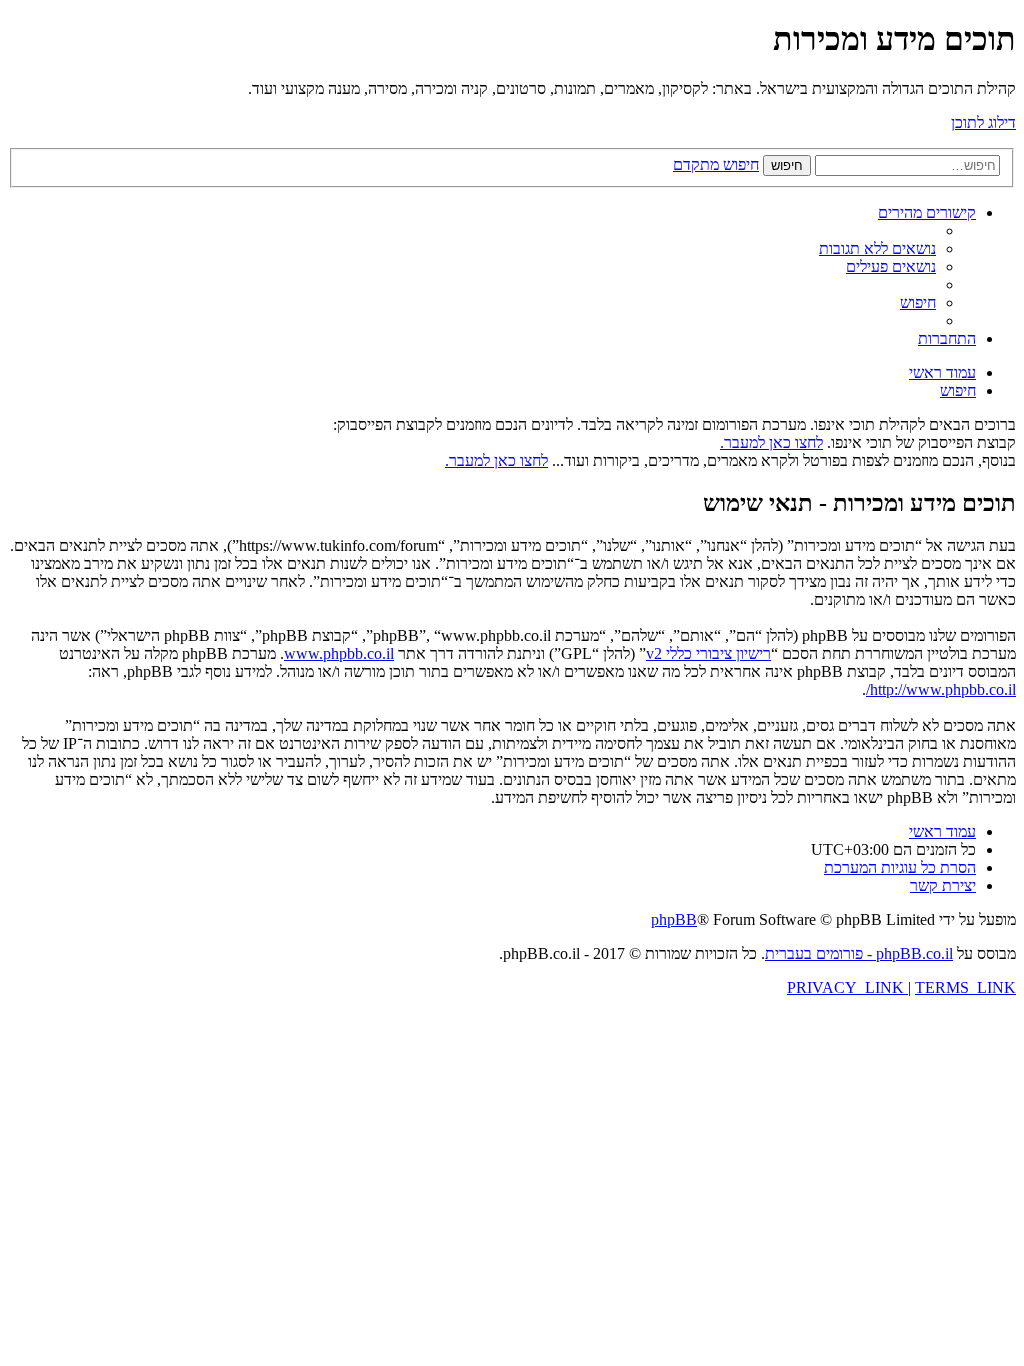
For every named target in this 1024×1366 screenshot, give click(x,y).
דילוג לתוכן (983, 122)
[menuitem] (877, 248)
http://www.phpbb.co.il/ (941, 689)
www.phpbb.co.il (339, 653)
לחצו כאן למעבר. (771, 442)
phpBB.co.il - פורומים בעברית (859, 953)
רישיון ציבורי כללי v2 (708, 653)
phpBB (674, 919)
